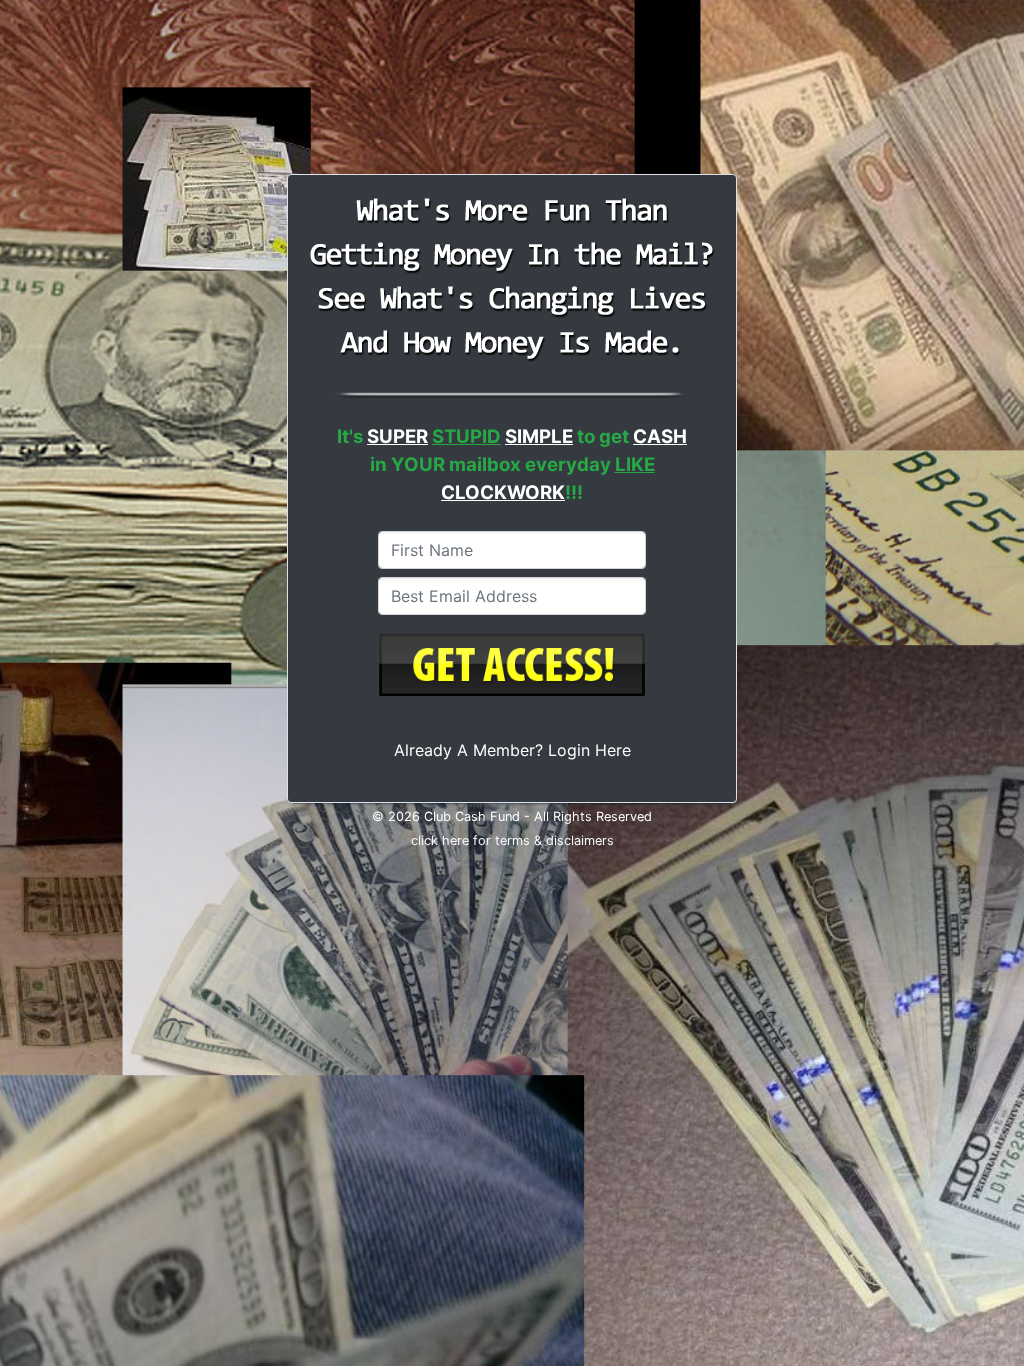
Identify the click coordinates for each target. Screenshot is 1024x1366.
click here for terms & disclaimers (512, 840)
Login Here (589, 750)
